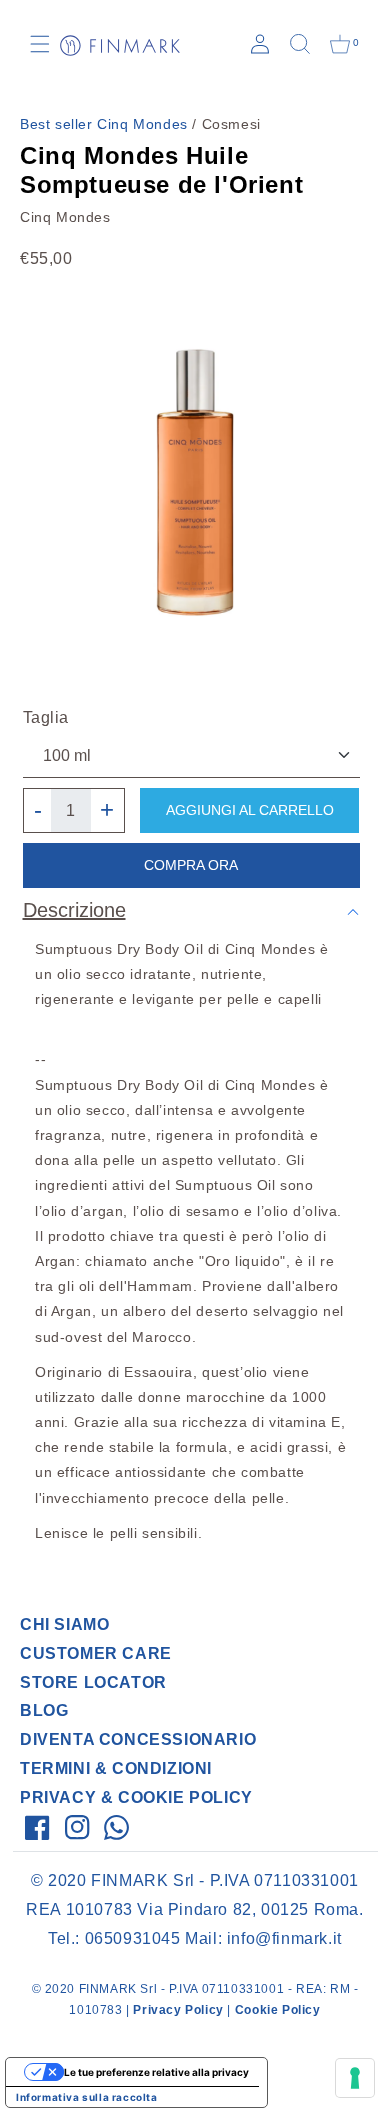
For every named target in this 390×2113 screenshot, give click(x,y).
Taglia (46, 717)
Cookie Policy (278, 2010)
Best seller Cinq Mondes (104, 124)
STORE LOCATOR (93, 1682)
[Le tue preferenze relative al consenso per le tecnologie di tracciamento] (355, 2078)
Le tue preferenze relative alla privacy (156, 2072)
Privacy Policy (178, 2010)
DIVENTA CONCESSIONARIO (138, 1739)
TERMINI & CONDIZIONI (116, 1768)
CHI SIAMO (64, 1624)
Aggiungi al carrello (250, 810)
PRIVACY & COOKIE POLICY (136, 1797)
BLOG (44, 1710)
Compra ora (191, 865)
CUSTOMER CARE (96, 1653)
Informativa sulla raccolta (87, 2097)
